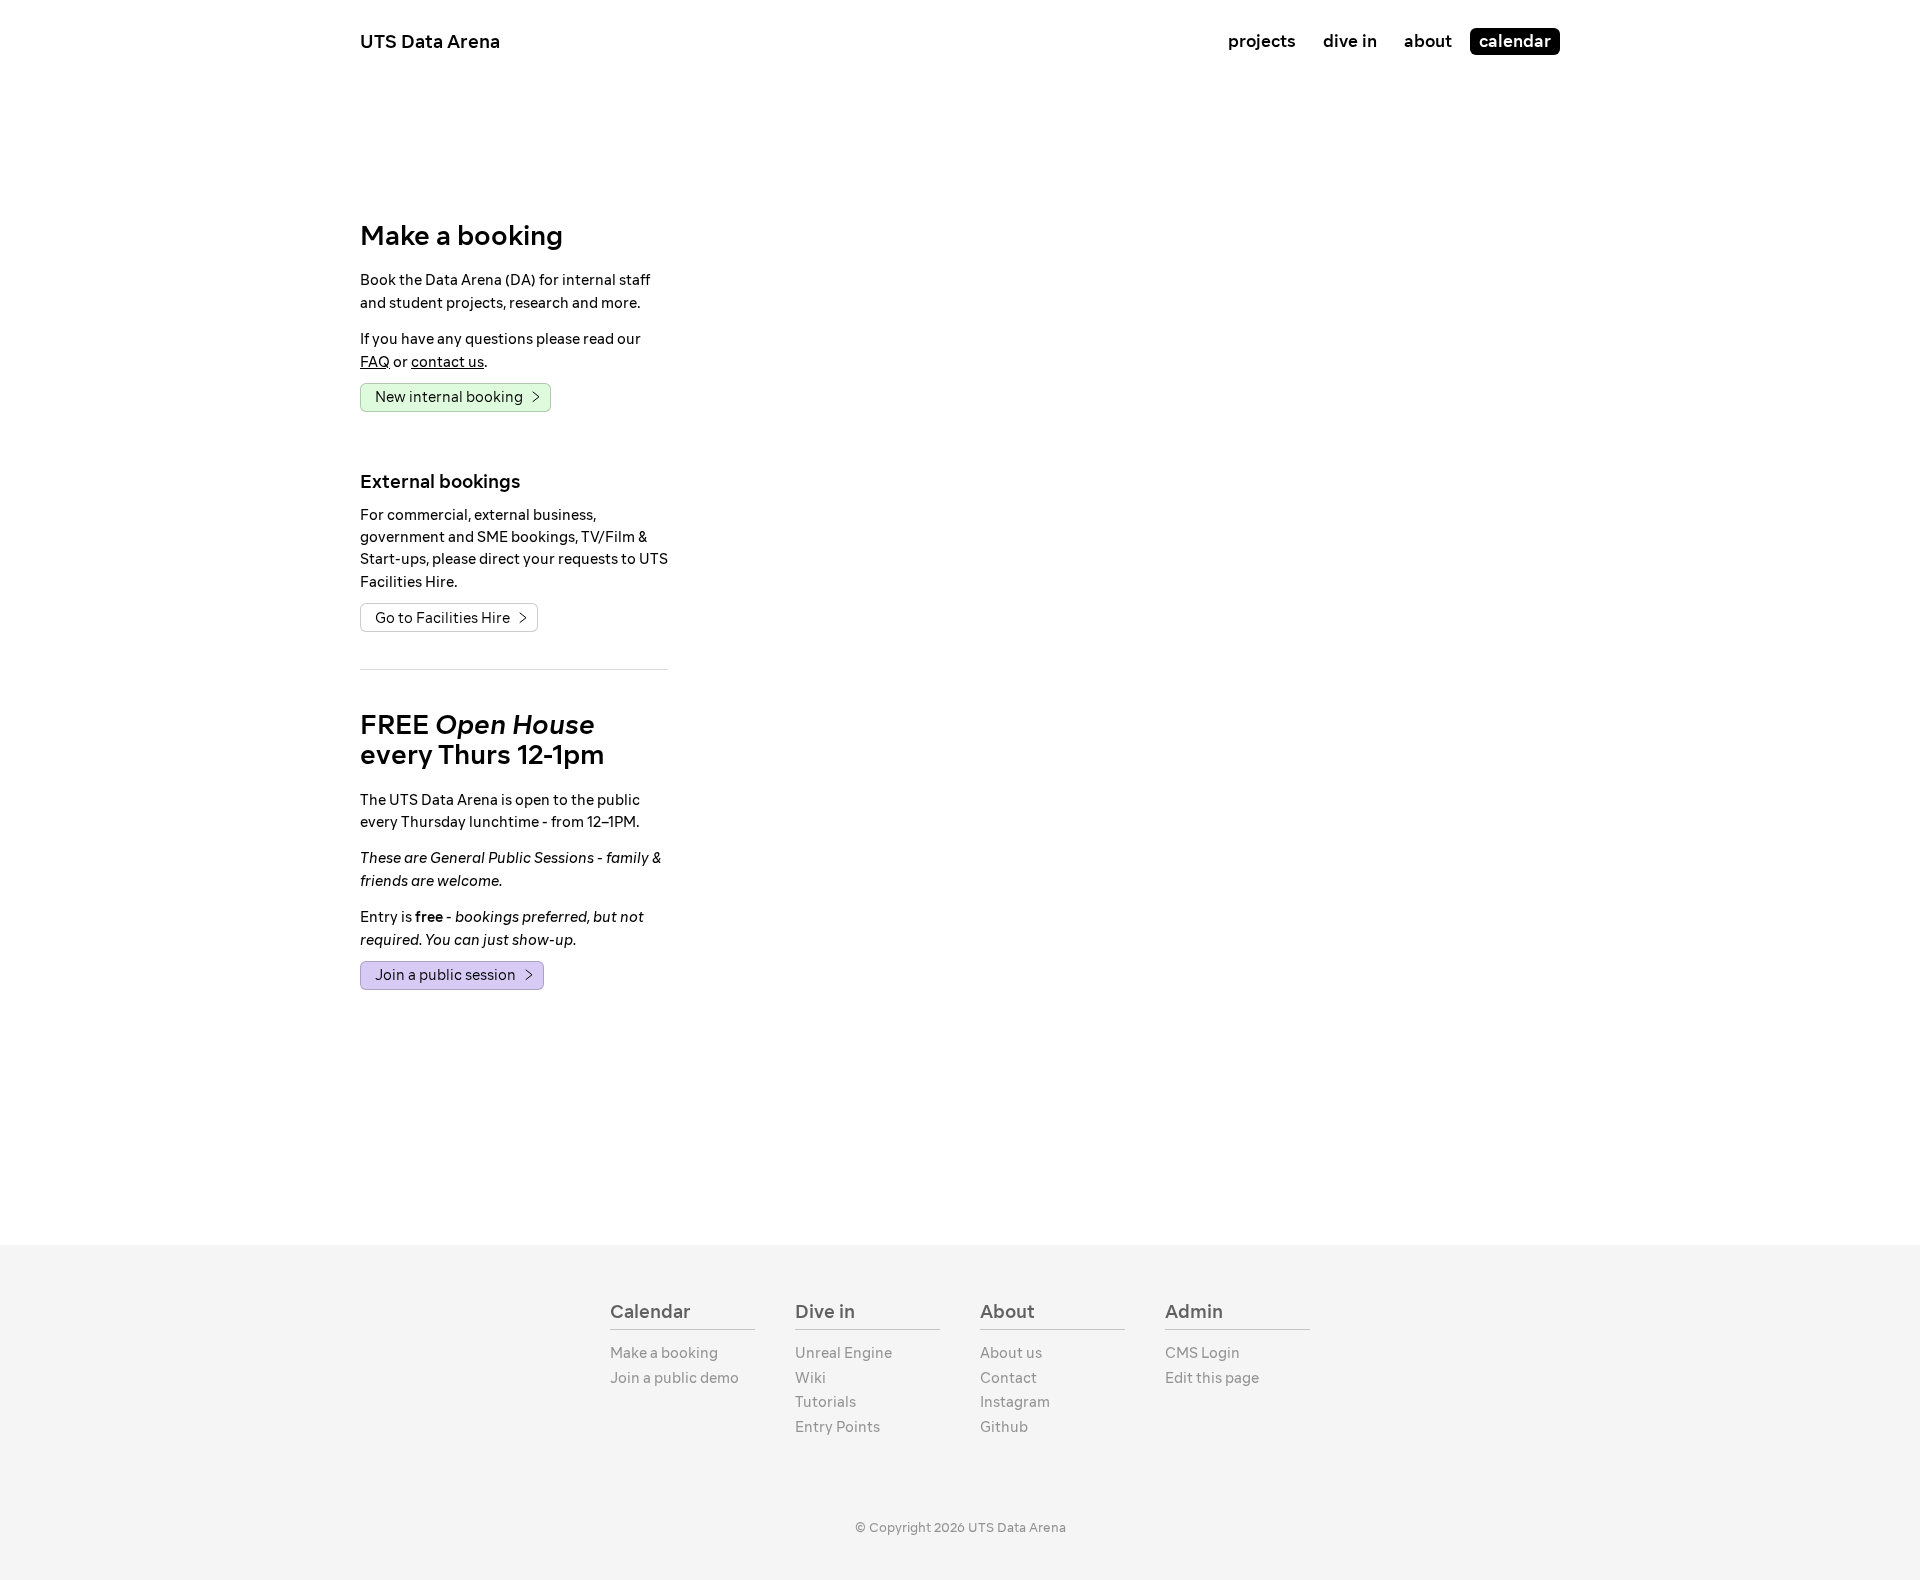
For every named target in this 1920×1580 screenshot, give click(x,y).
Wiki (810, 1378)
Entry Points (837, 1427)
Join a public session (445, 975)
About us (1011, 1353)
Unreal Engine (843, 1353)
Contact (1008, 1378)
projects (1262, 41)
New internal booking (449, 397)
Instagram (1015, 1402)
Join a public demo (674, 1378)
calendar (1515, 41)
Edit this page (1212, 1378)
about (1428, 41)
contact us (447, 362)
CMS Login (1202, 1353)
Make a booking (664, 1353)
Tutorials (825, 1402)
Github (1004, 1427)
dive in (1350, 41)
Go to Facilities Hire (442, 618)
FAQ (375, 362)
